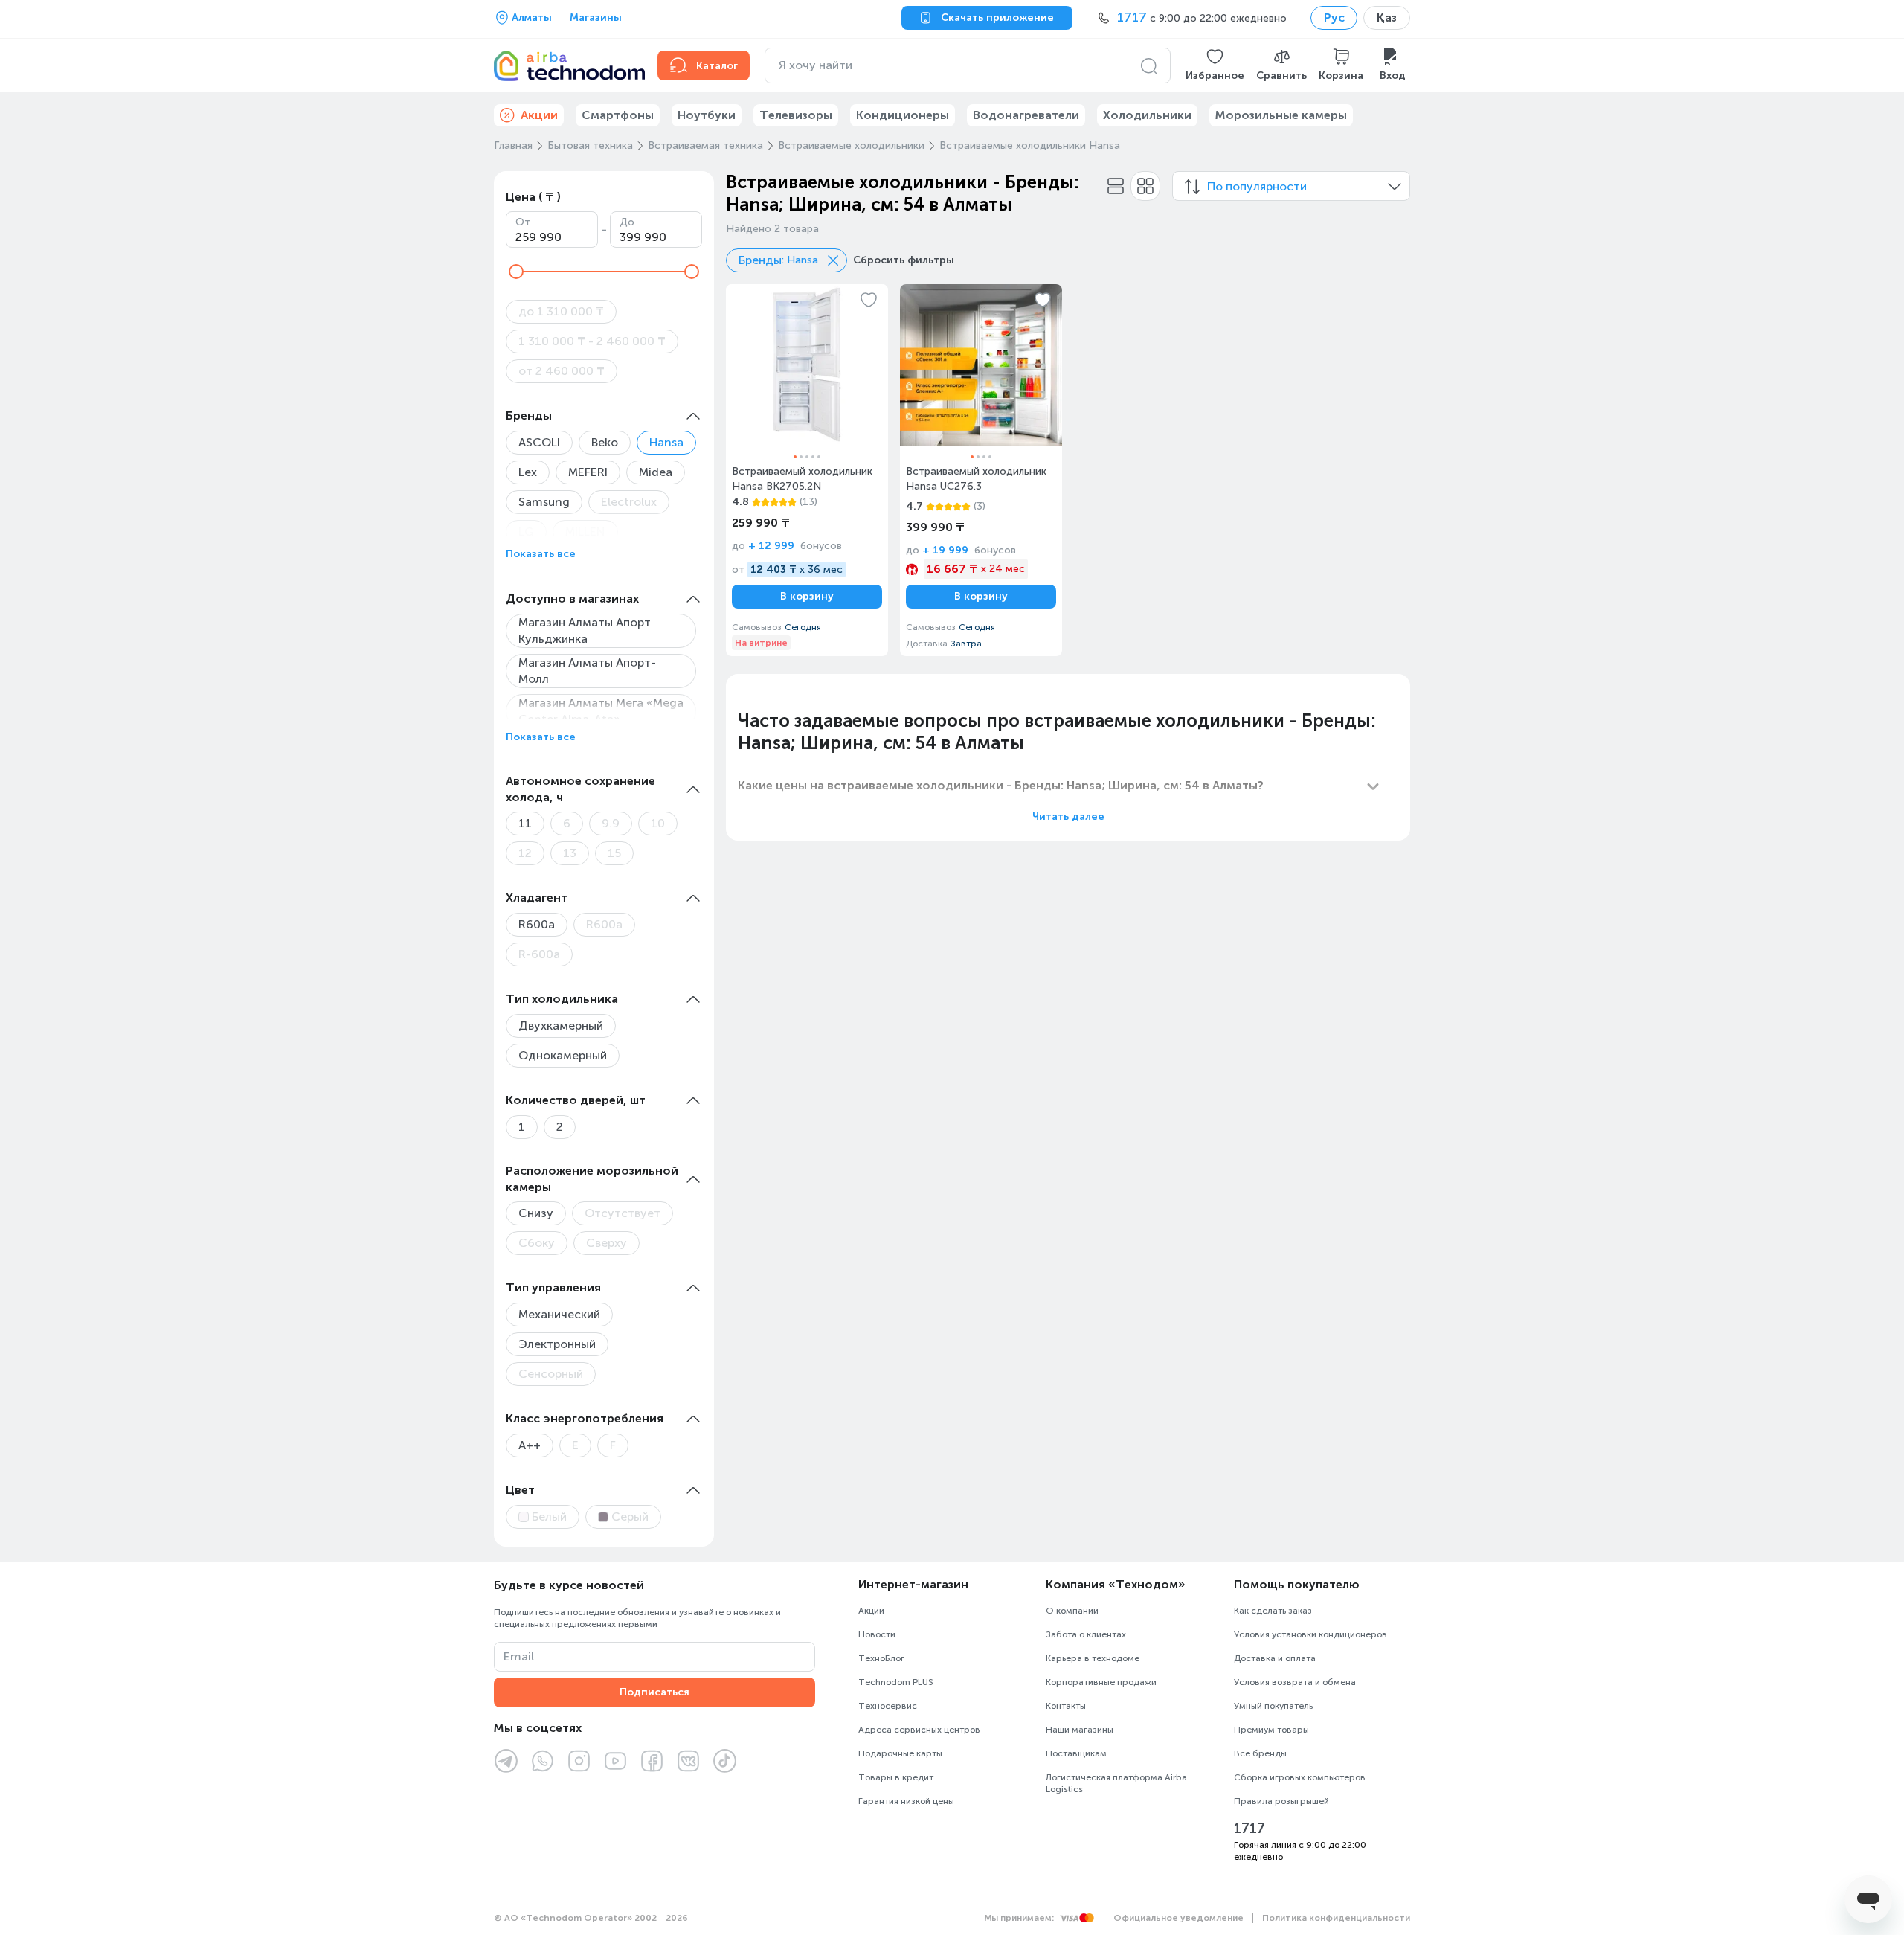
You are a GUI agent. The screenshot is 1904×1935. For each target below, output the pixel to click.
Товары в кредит (896, 1777)
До (627, 222)
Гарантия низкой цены (906, 1801)
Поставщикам (1076, 1753)
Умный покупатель (1273, 1706)
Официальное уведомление (1178, 1918)
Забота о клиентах (1086, 1634)
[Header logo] (567, 65)
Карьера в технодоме (1093, 1658)
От (523, 222)
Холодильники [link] (1147, 115)
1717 (1249, 1829)
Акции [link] (539, 115)
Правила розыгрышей (1281, 1801)
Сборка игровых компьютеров (1300, 1777)
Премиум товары (1271, 1730)
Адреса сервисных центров (919, 1730)
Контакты (1066, 1706)
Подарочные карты (900, 1753)
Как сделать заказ (1273, 1611)
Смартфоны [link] (618, 115)
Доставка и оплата (1275, 1658)
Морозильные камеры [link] (1281, 115)
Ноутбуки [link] (707, 115)
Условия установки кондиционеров (1310, 1634)
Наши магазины (1080, 1730)
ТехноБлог (881, 1658)
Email (519, 1656)
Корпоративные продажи (1101, 1682)
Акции (871, 1611)
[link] (807, 470)
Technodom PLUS (896, 1682)
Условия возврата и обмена (1295, 1682)
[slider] (516, 272)
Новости (877, 1634)
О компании (1072, 1611)
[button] (1215, 65)
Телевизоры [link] (796, 115)
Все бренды (1260, 1753)
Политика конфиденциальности (1336, 1918)
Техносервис (888, 1706)
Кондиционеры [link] (903, 115)
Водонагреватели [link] (1026, 115)
